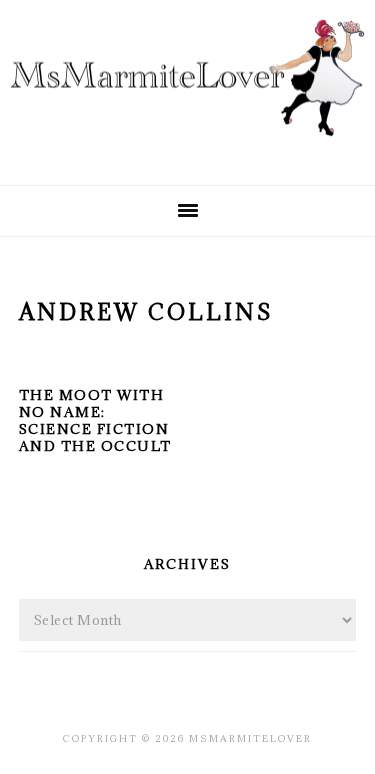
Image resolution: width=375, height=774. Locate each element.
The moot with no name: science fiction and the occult (95, 420)
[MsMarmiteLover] (187, 151)
